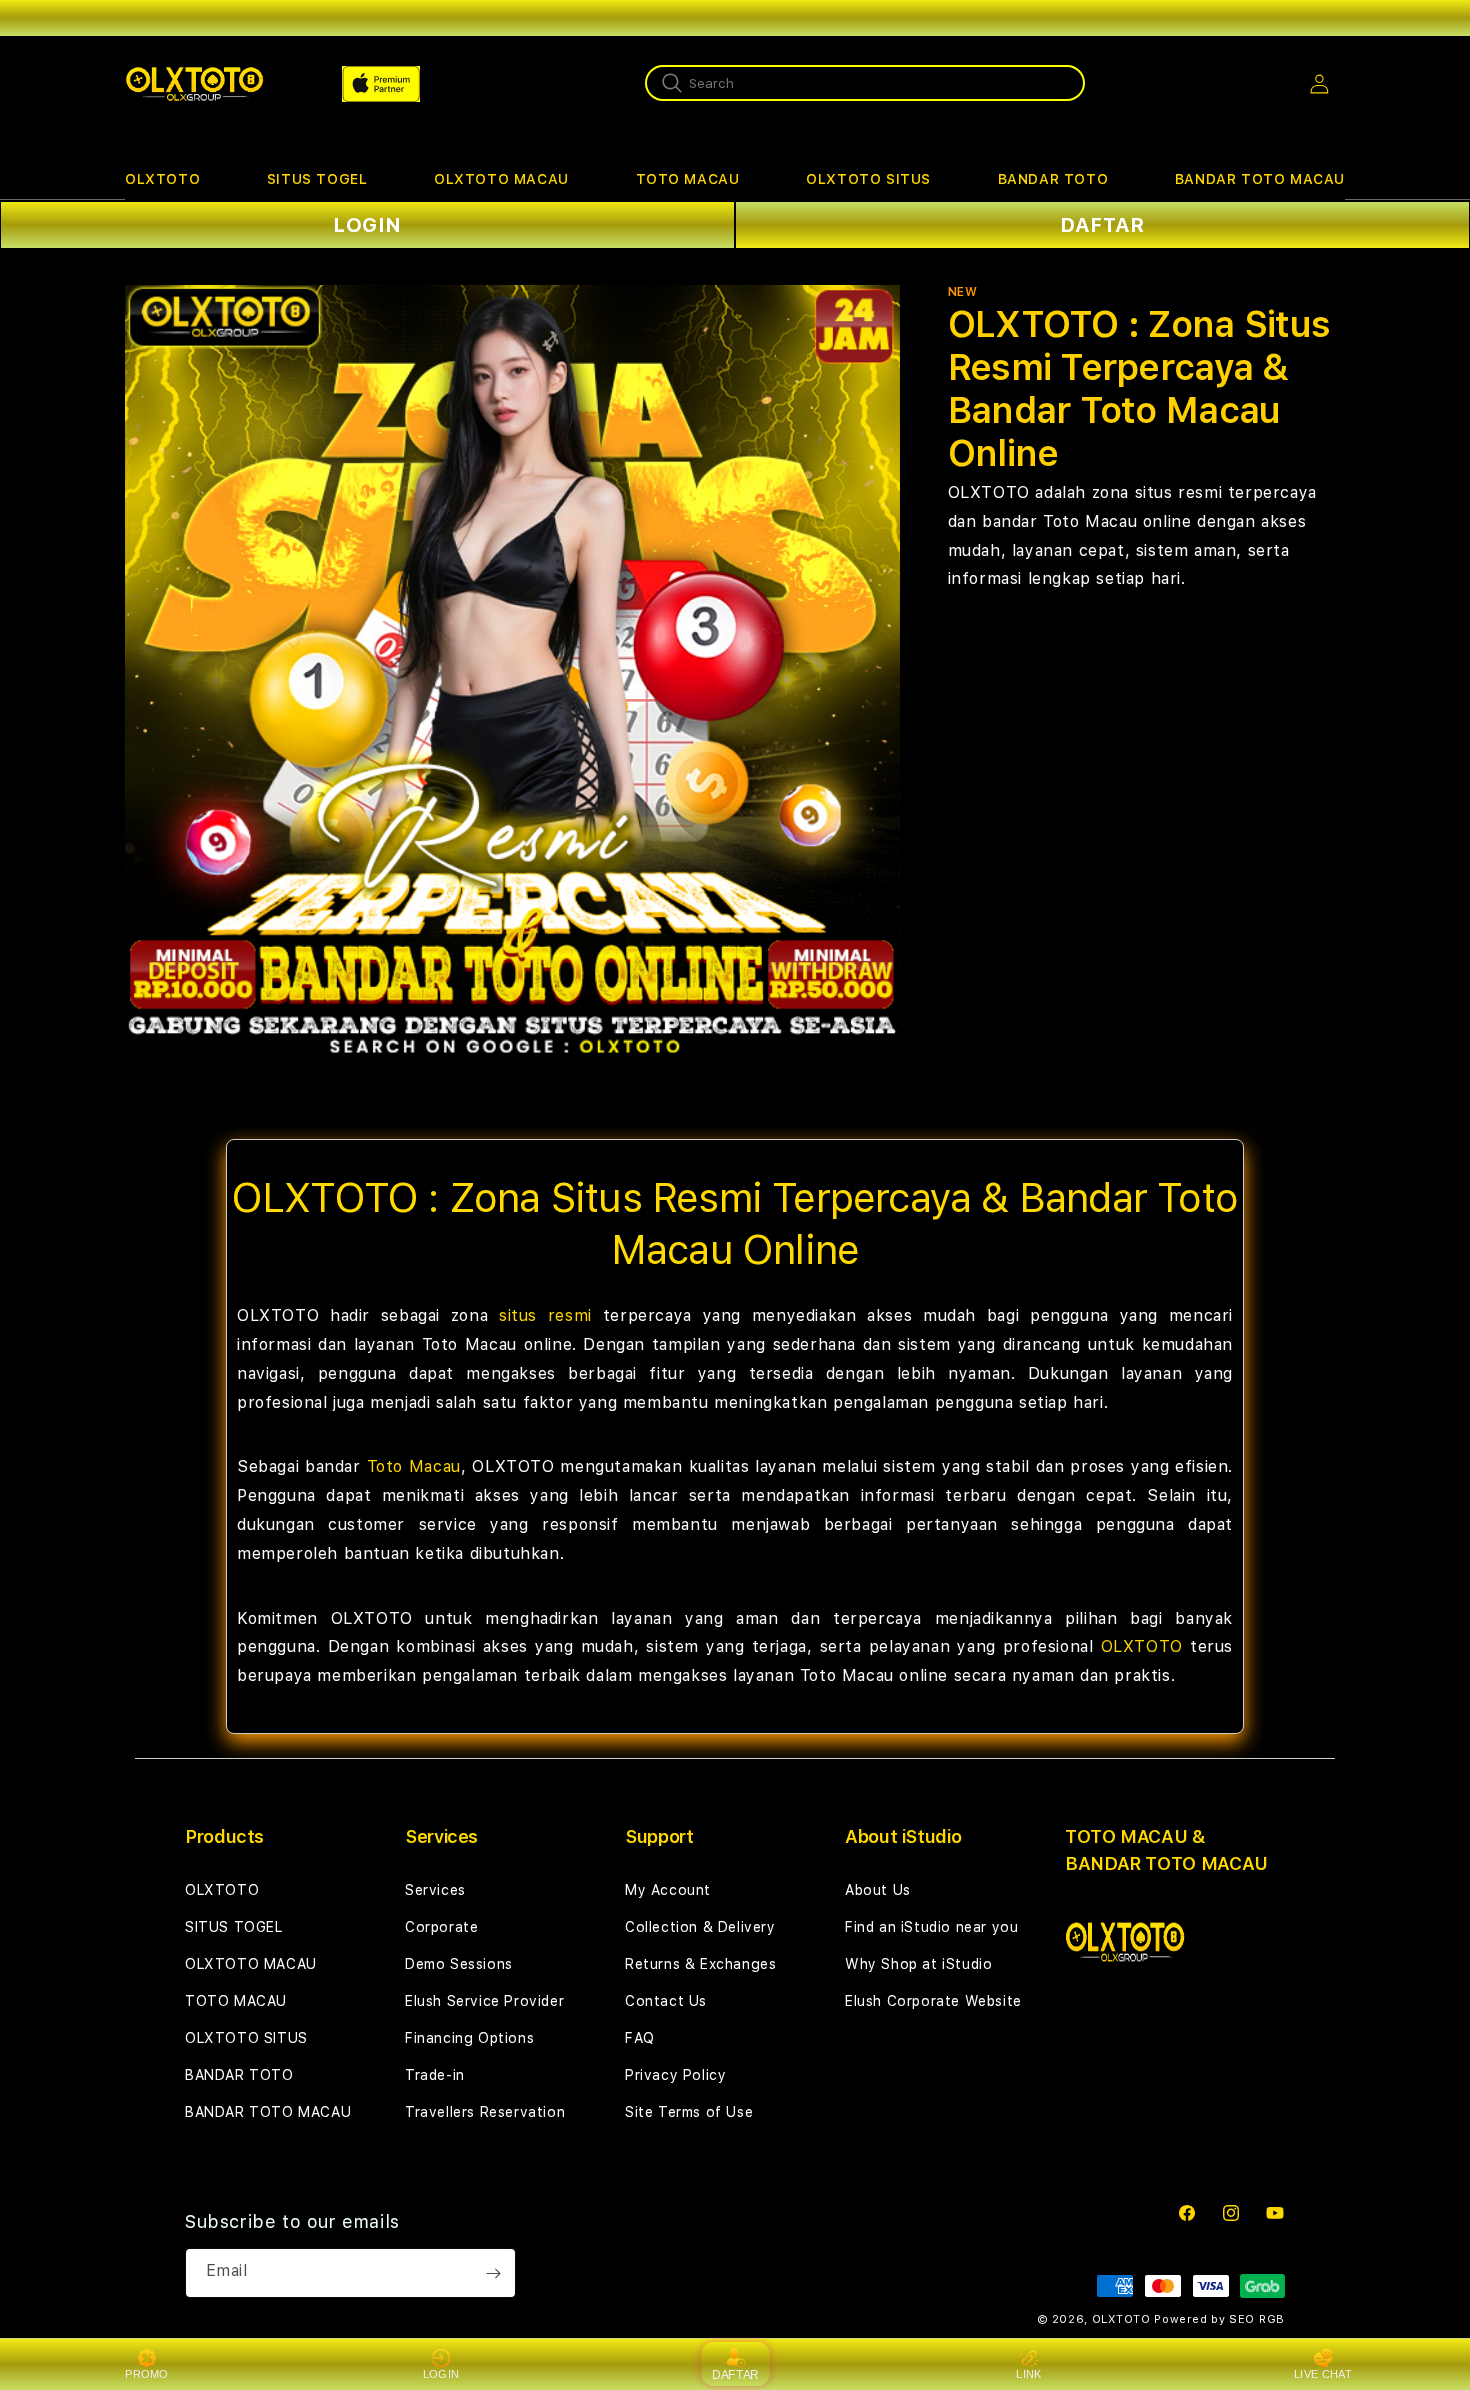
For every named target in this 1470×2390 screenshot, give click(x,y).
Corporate (441, 1927)
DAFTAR (1102, 225)
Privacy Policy (675, 2075)
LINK (1028, 2374)
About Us (878, 1890)
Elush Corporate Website (933, 2001)
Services (435, 1890)
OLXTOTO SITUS (868, 179)
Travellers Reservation (485, 2112)
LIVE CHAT (1323, 2374)
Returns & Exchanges (700, 1964)
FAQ (640, 2038)
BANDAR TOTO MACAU (1260, 179)
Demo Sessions (459, 1964)
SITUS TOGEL (317, 179)
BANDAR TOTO (1053, 179)
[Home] (194, 84)
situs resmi (545, 1315)
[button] (162, 179)
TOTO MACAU (688, 179)
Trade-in (435, 2075)
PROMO (147, 2374)
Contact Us (666, 2001)
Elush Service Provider (484, 2001)
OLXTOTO (162, 179)
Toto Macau (414, 1466)
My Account (668, 1890)
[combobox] (865, 83)
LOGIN (367, 225)
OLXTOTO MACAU (501, 179)
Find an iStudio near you (931, 1927)
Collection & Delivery (700, 1927)
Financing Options (469, 2038)
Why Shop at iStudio (918, 1964)
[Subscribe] (493, 2273)
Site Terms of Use (689, 2112)
